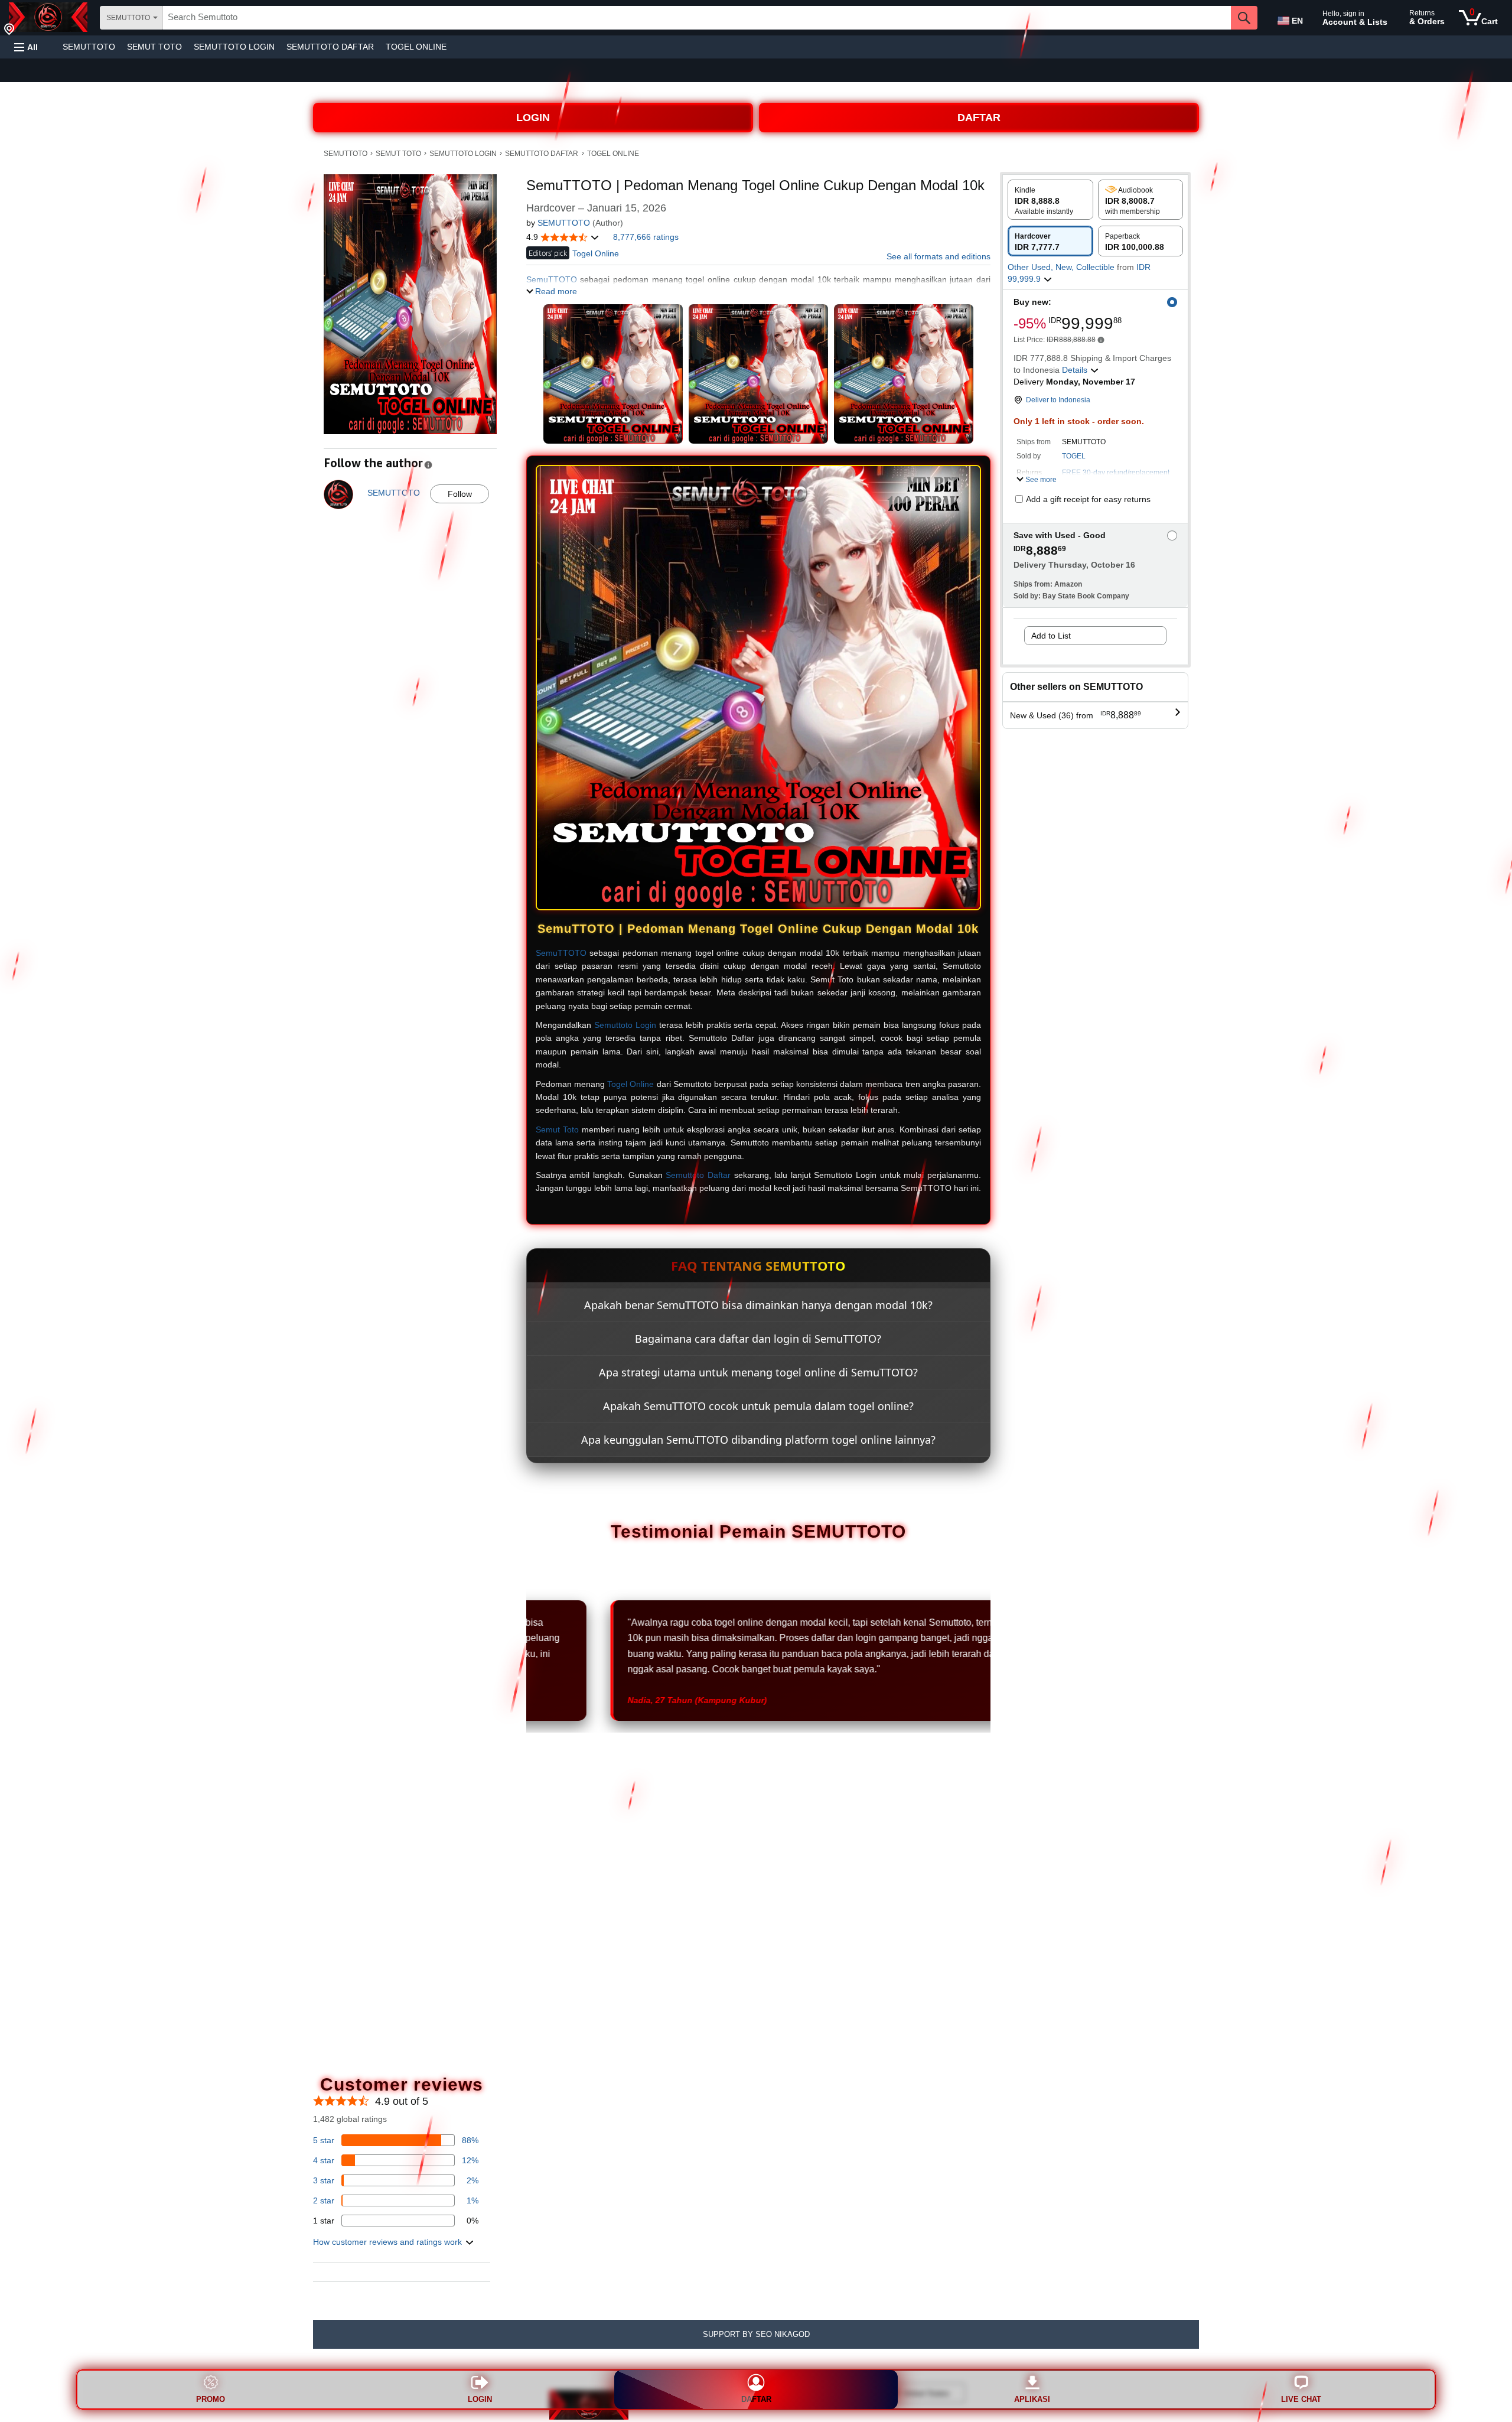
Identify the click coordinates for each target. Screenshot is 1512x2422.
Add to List (1051, 636)
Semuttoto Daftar (698, 1175)
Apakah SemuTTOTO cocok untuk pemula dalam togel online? (758, 1406)
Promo (211, 2399)
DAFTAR (979, 118)
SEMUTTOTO (89, 47)
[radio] (1050, 200)
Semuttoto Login (625, 1025)
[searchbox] (697, 18)
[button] (26, 47)
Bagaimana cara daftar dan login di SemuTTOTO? (758, 1339)
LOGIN (533, 118)
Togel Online (630, 1084)
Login (480, 2399)
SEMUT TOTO (154, 47)
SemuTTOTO (561, 953)
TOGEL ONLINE (416, 47)
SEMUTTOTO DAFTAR (330, 47)
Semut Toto (557, 1129)
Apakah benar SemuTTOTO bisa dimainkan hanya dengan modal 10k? (758, 1305)
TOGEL (1074, 456)
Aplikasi (1032, 2399)
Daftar (756, 2399)
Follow (460, 494)
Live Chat (1301, 2399)
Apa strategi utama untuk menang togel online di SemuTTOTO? (758, 1372)
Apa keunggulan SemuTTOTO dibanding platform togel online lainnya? (758, 1440)
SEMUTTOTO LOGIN (234, 47)
